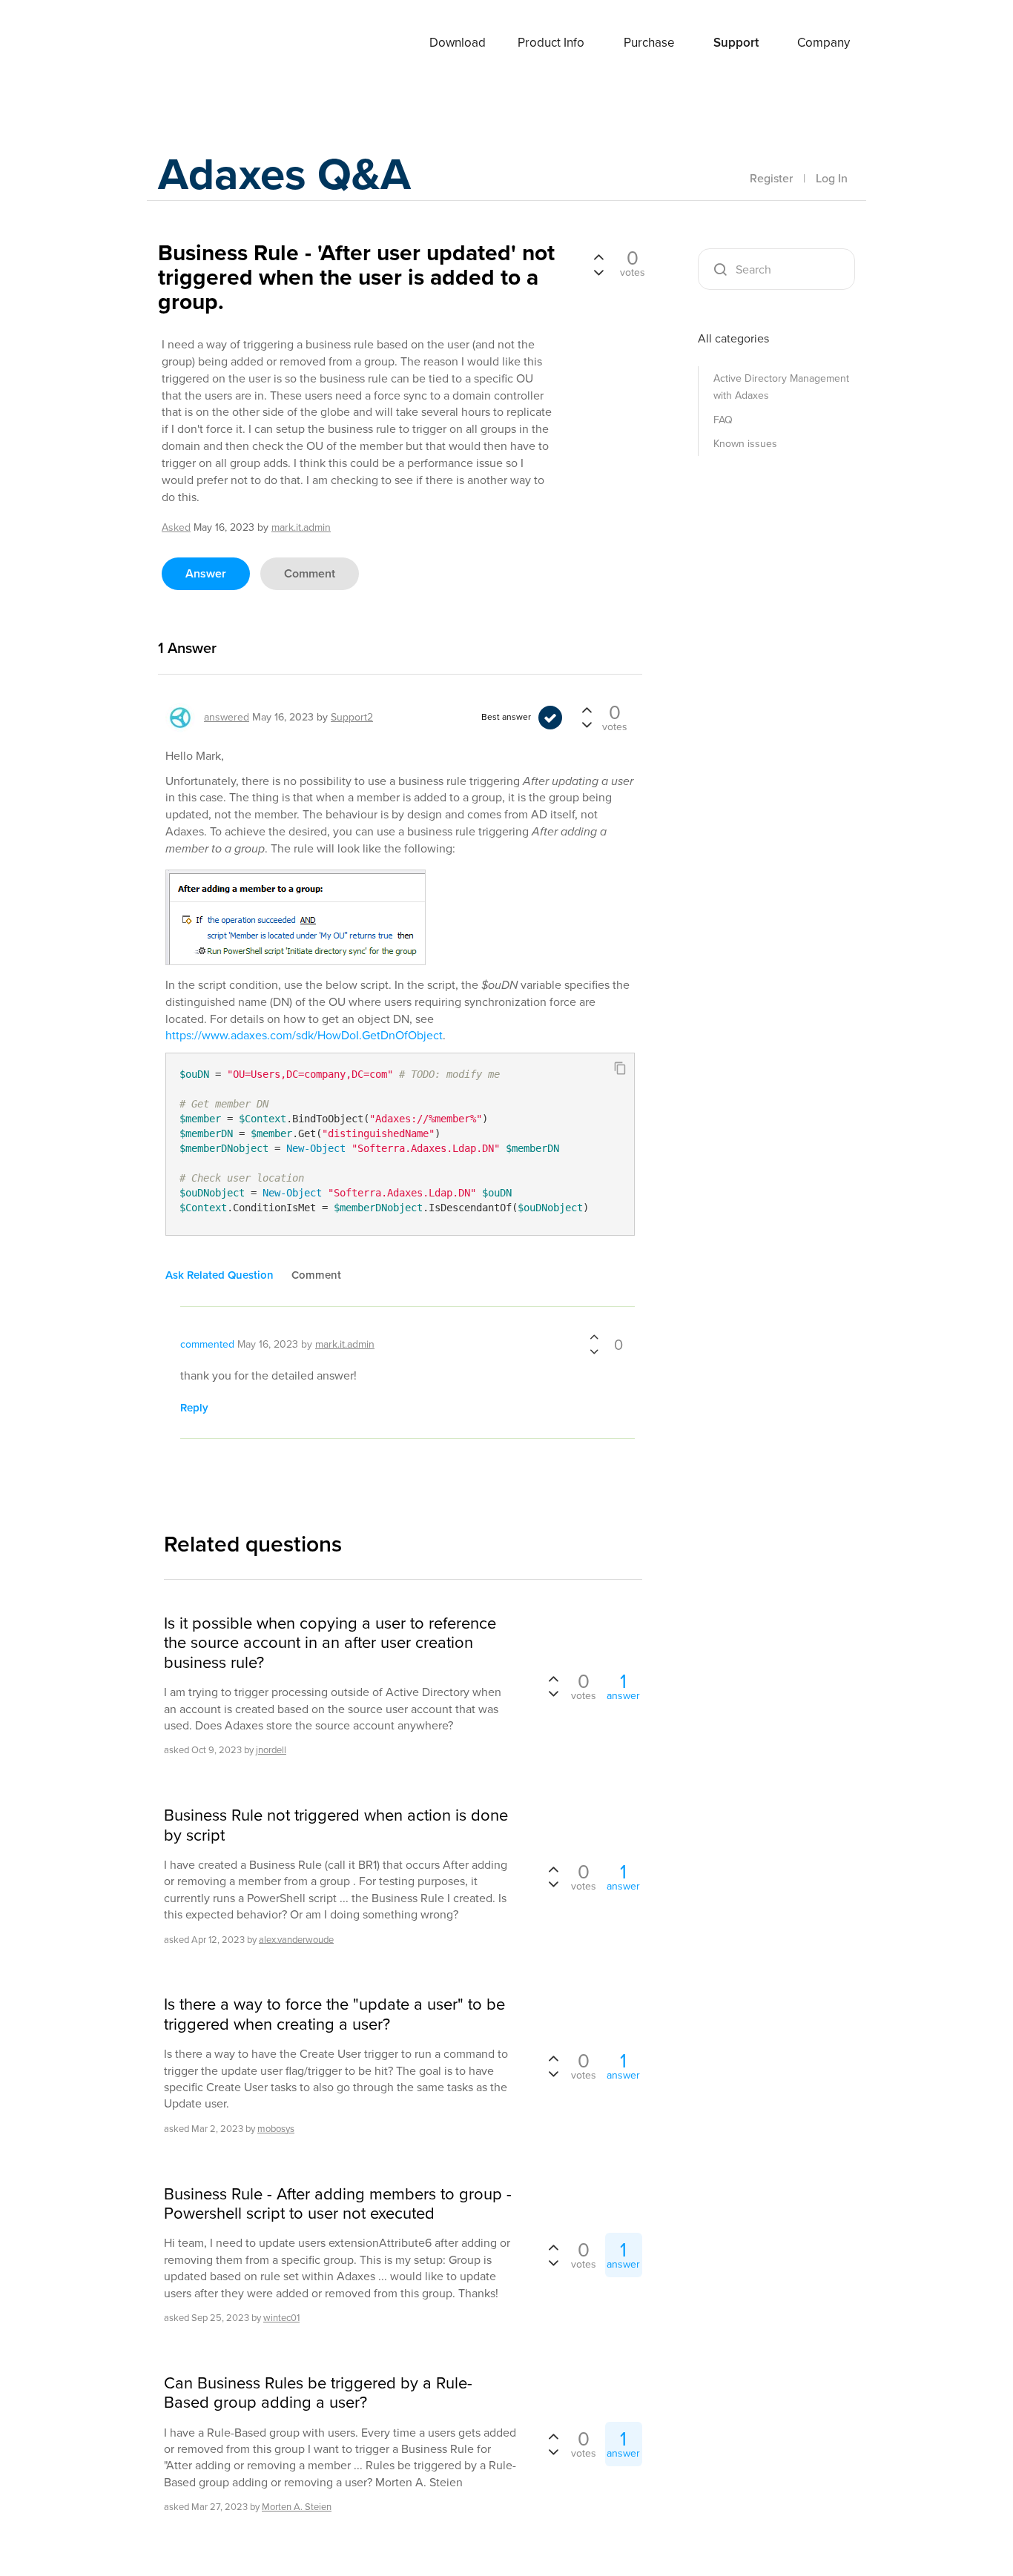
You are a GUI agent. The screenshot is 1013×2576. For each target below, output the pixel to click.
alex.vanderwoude (296, 1939)
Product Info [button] (551, 43)
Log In (832, 178)
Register (771, 178)
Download (458, 43)
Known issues (745, 444)
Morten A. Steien (297, 2507)
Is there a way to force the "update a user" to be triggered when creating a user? (334, 2014)
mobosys (276, 2129)
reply (194, 1408)
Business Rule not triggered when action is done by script (336, 1825)
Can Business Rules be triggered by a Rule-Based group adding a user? (318, 2393)
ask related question (220, 1275)
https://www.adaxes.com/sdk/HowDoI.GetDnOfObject (304, 1035)
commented (207, 1344)
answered (227, 717)
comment (310, 573)
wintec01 (281, 2318)
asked (176, 527)
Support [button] (736, 43)
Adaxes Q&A (284, 174)
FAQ (723, 420)
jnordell (271, 1750)
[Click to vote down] (598, 271)
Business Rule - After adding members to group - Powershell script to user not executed (338, 2204)
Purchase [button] (649, 43)
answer (206, 573)
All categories (733, 338)
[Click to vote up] (598, 258)
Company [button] (824, 43)
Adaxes (194, 44)
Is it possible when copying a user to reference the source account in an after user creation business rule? (330, 1643)
